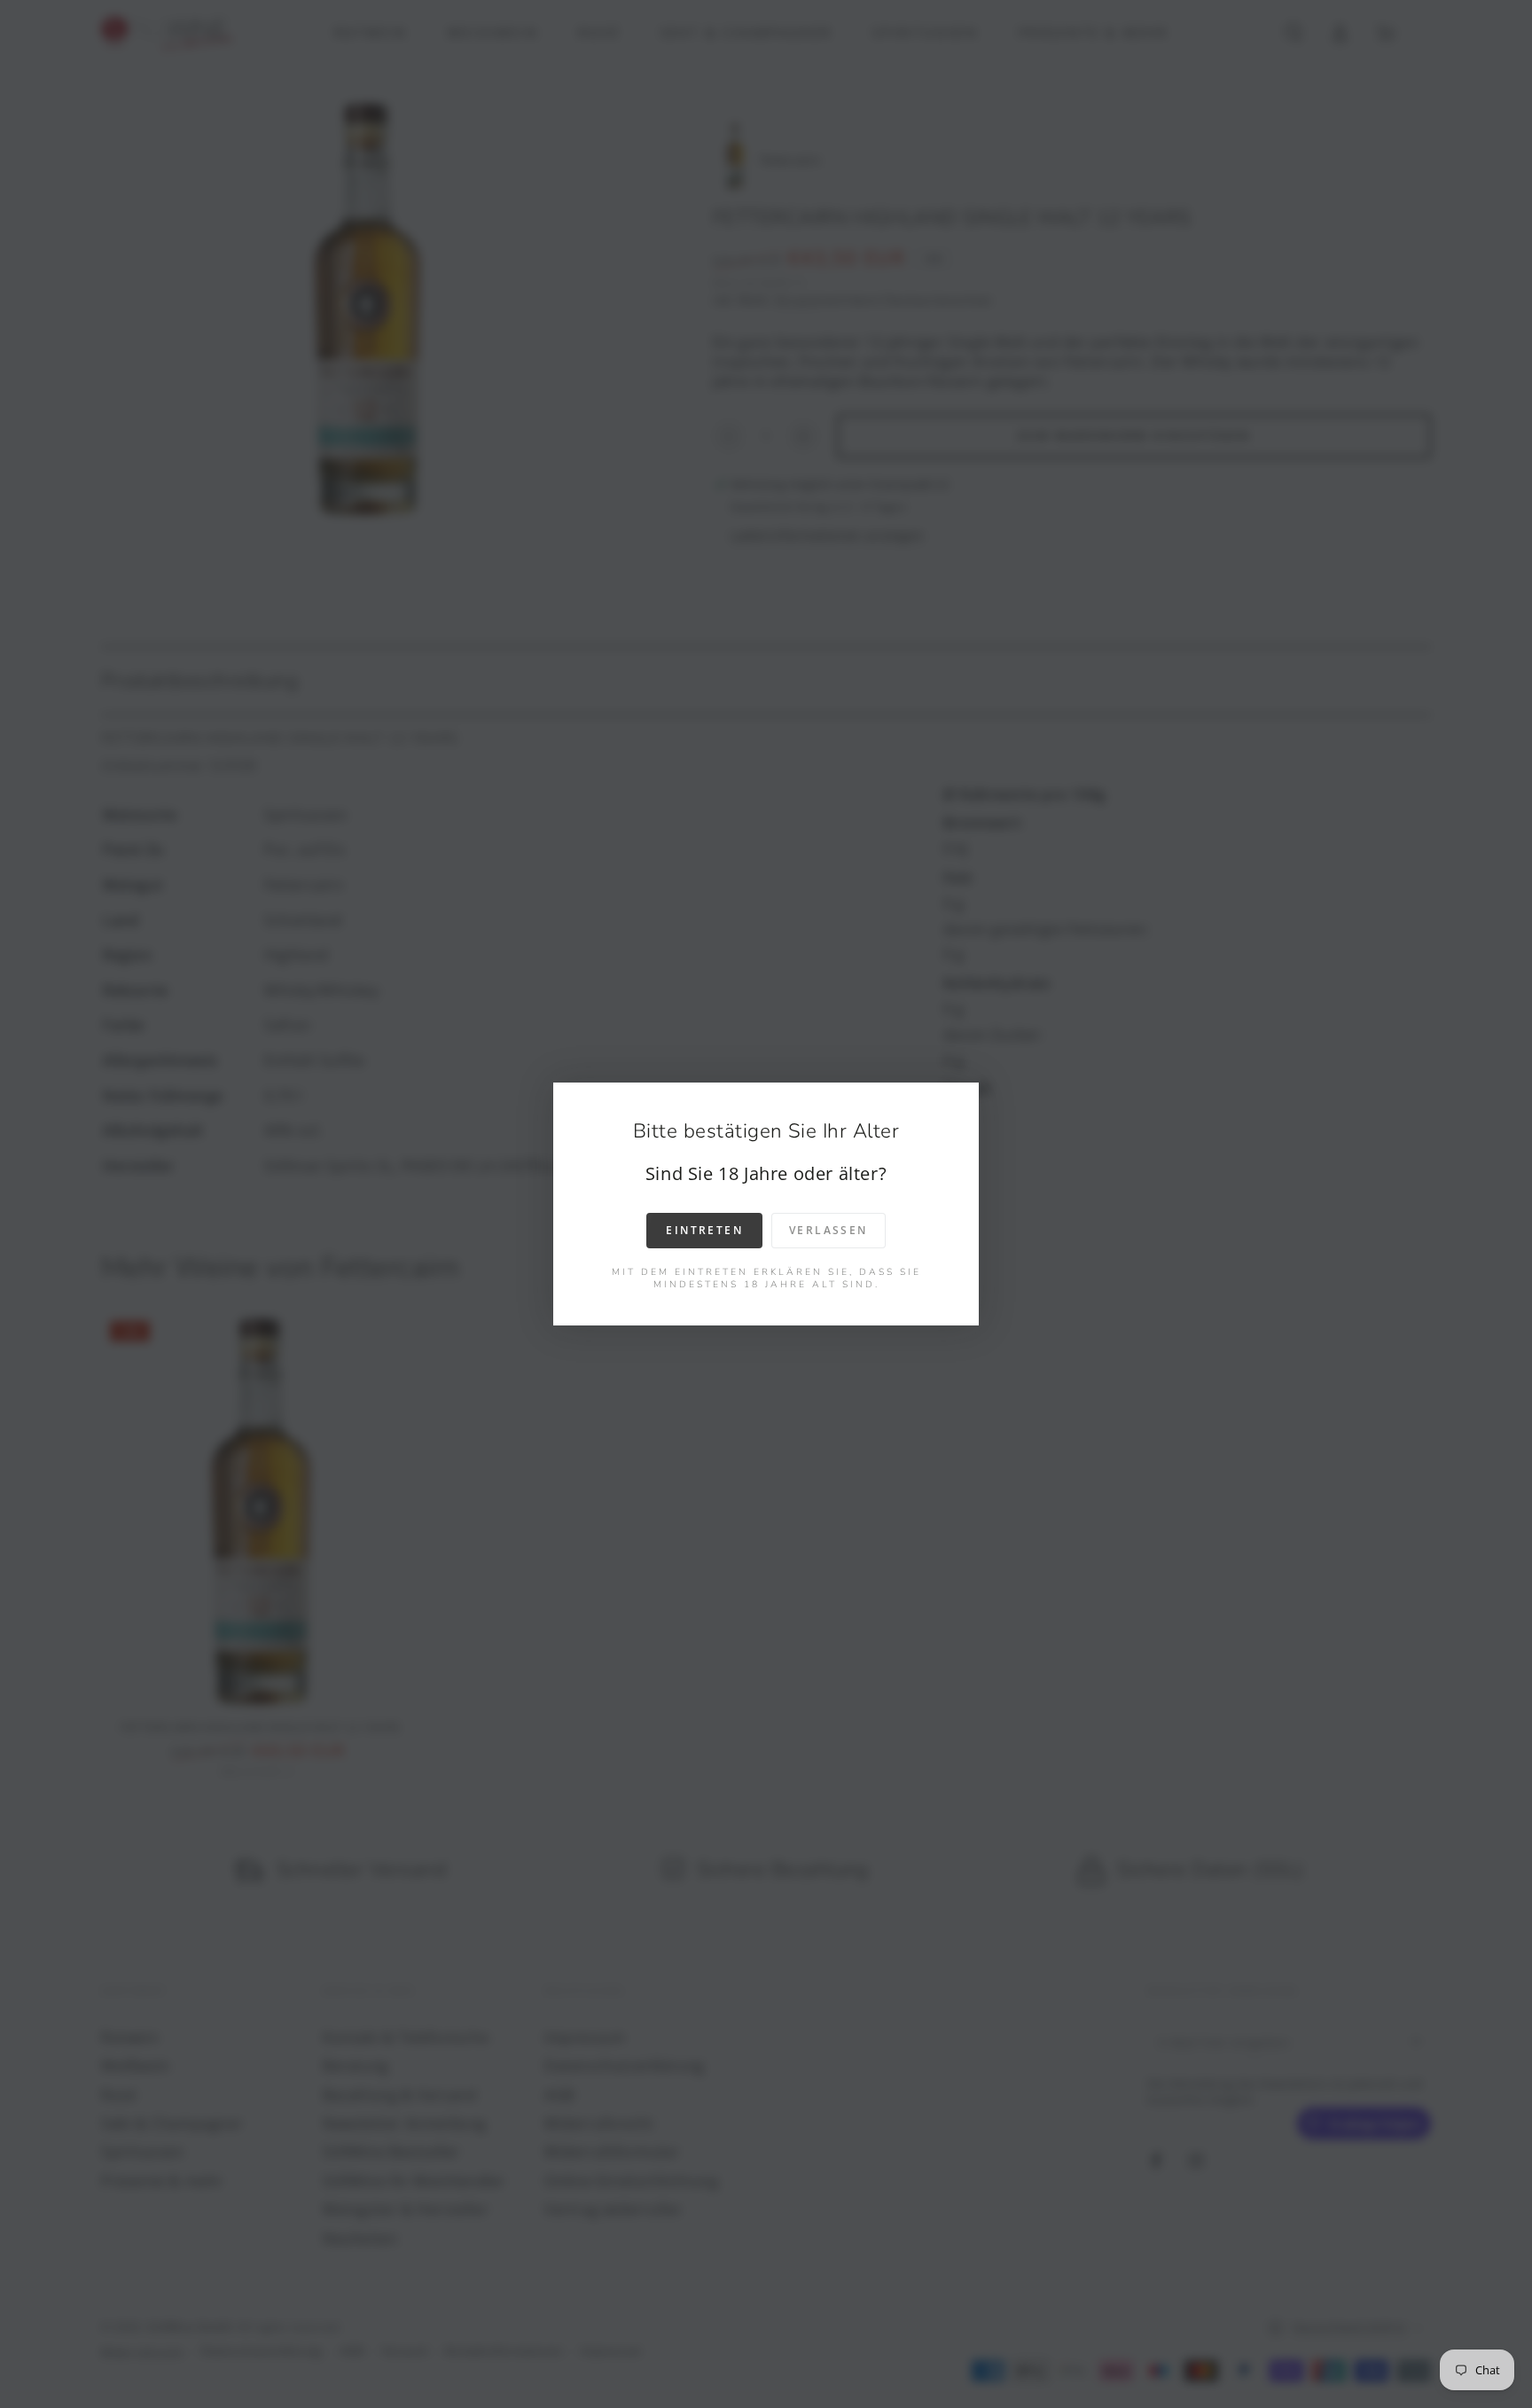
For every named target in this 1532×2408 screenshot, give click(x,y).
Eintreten (704, 1230)
